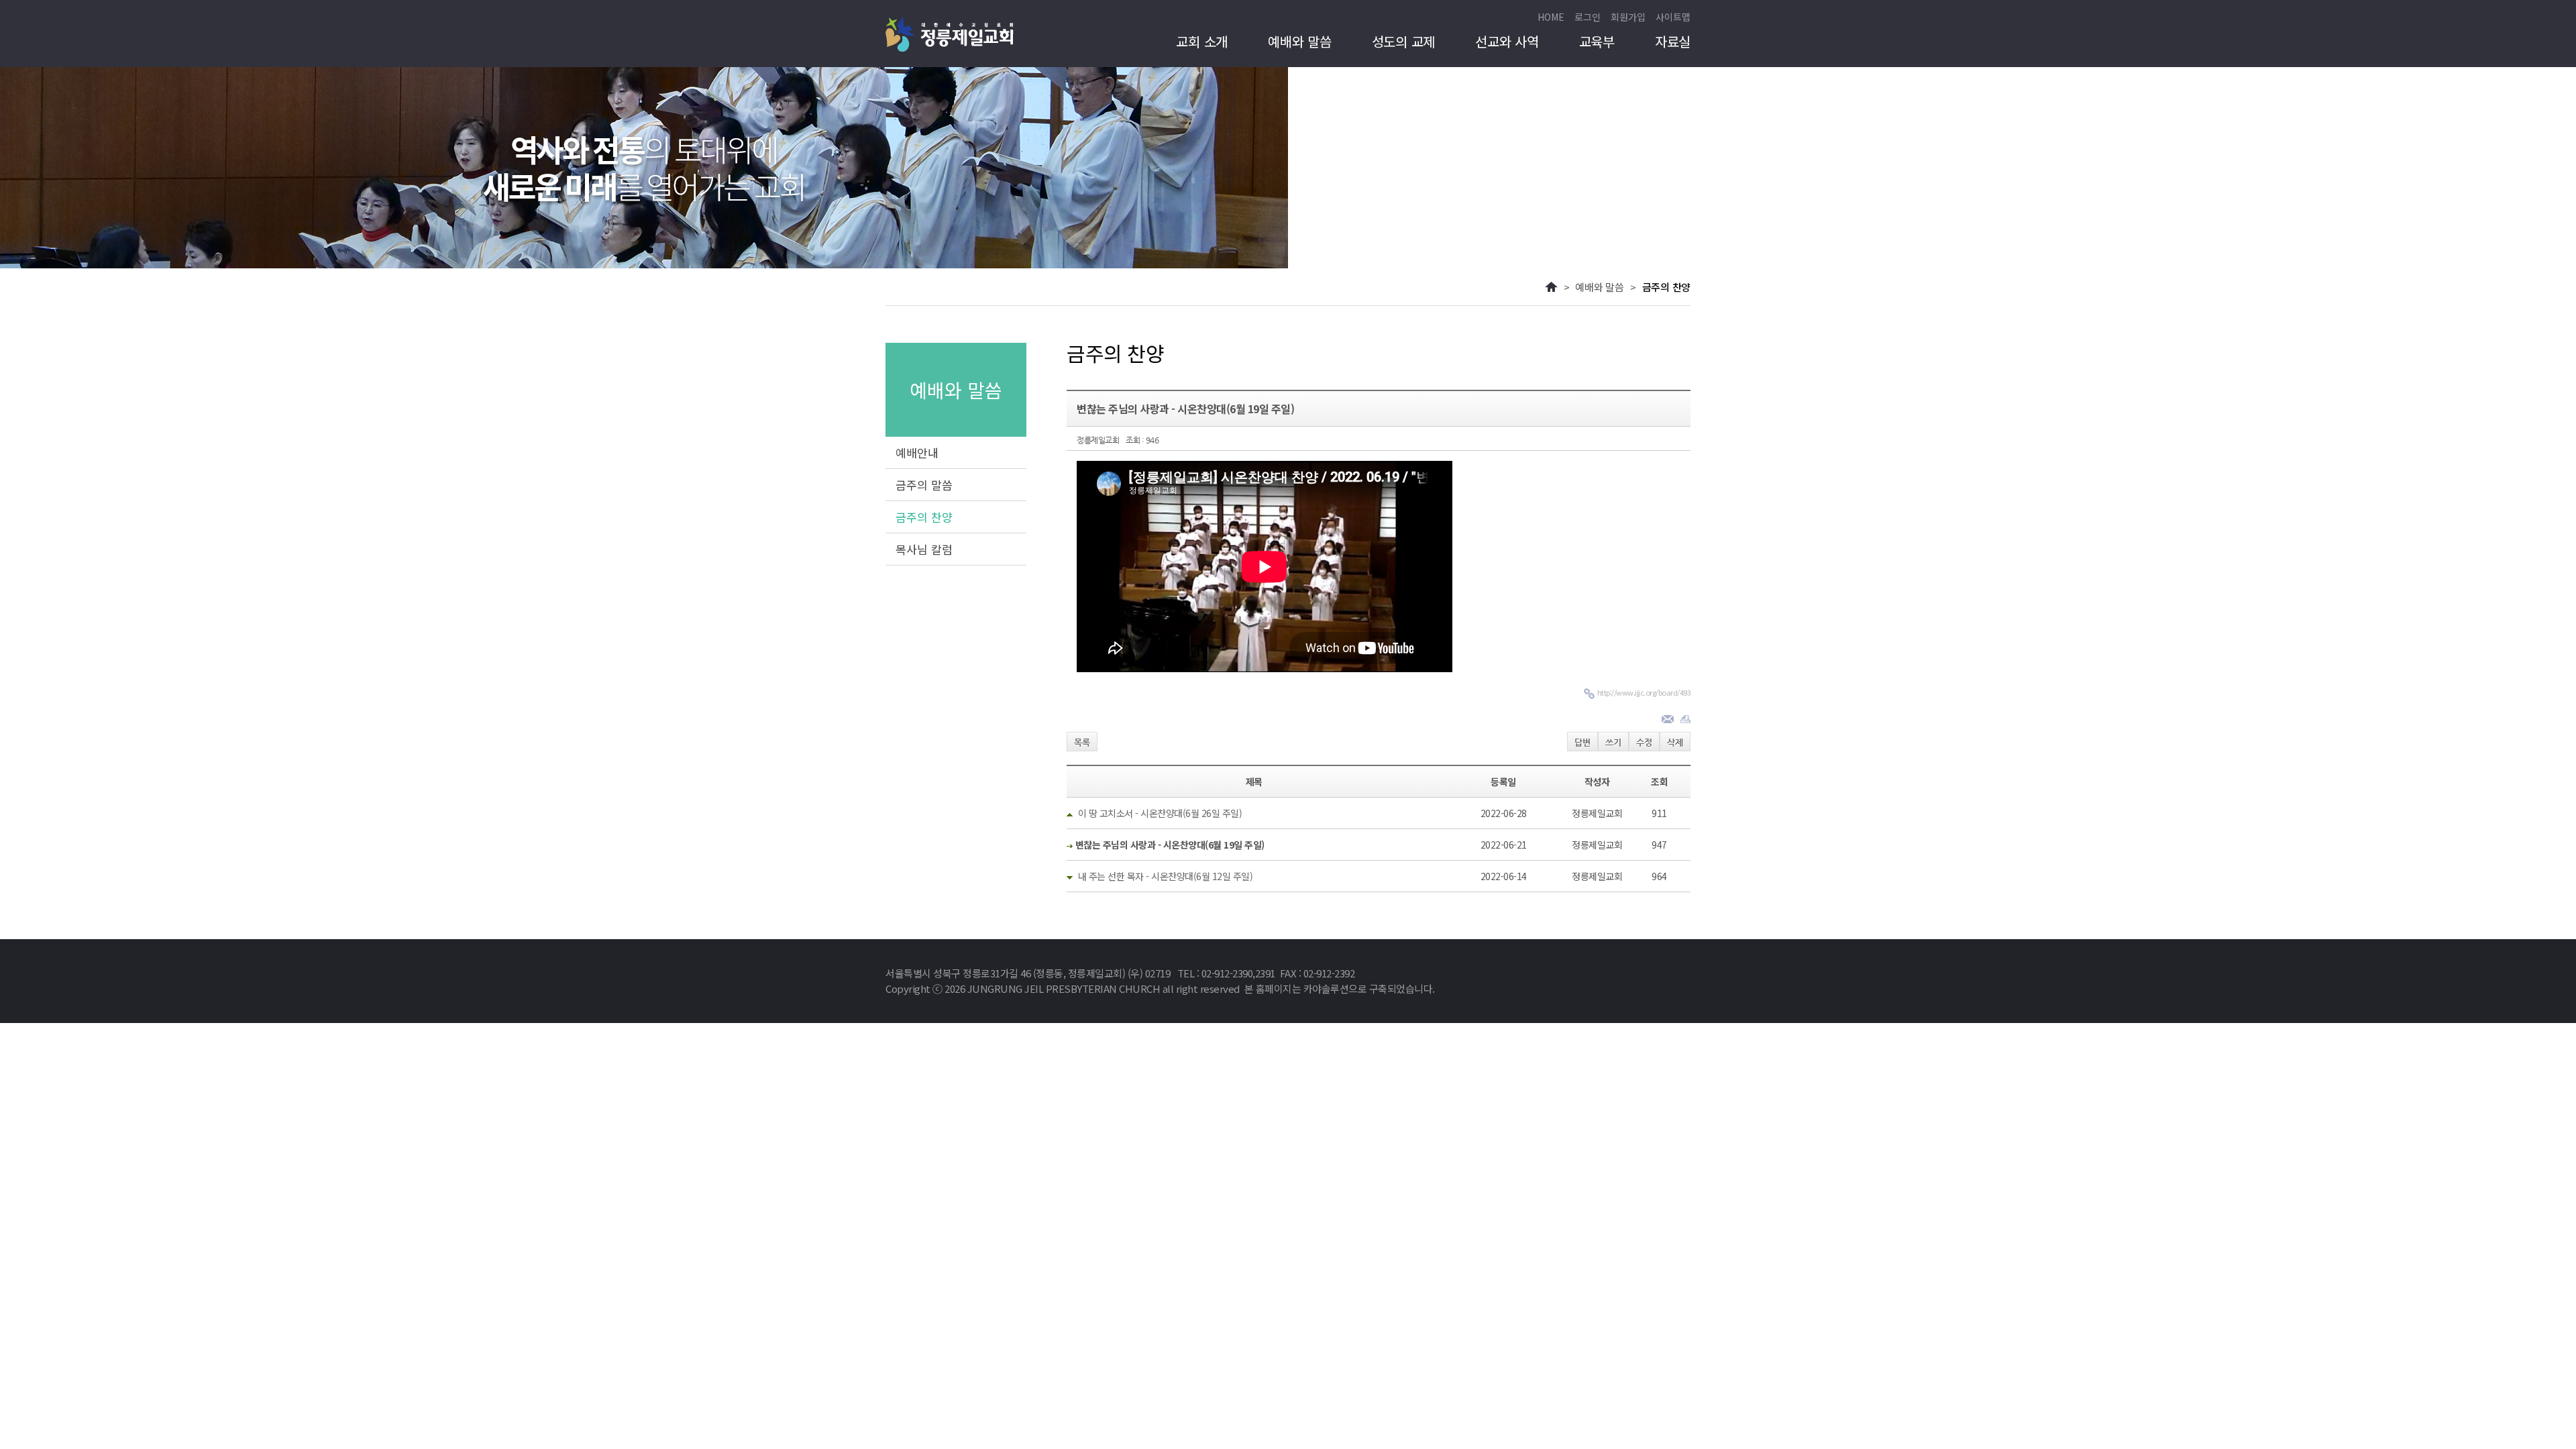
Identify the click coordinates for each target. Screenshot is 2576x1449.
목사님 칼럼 (924, 549)
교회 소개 (1202, 42)
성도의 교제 (1404, 42)
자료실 (1673, 42)
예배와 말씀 (1300, 42)
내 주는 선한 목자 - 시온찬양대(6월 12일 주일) (1166, 876)
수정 (1644, 742)
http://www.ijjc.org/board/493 (1644, 692)
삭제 (1675, 742)
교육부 (1597, 42)
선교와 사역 (1507, 42)
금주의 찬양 (924, 517)
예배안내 (917, 452)
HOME (1551, 17)
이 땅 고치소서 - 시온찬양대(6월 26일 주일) (1160, 813)
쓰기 (1613, 742)
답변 (1582, 742)
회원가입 (1628, 17)
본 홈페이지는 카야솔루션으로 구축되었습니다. (1340, 988)
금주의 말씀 (924, 485)
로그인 (1588, 17)
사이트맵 (1673, 17)
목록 (1082, 742)
